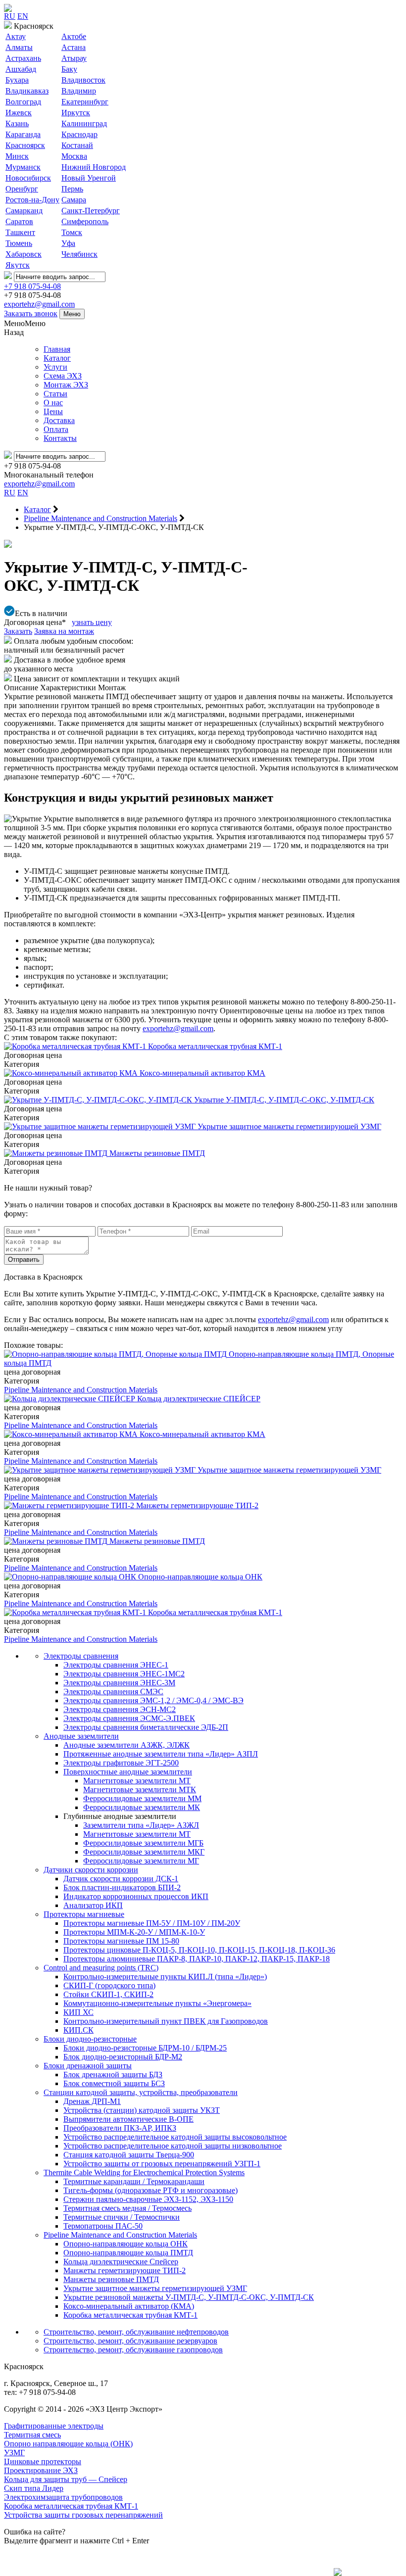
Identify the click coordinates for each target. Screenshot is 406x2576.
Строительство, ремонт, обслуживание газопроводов (133, 2350)
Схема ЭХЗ (63, 376)
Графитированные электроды (54, 2426)
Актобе (74, 36)
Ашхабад (21, 69)
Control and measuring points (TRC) (101, 1968)
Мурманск (23, 167)
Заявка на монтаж (64, 631)
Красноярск (25, 145)
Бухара (17, 80)
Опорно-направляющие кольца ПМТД (128, 2253)
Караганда (23, 134)
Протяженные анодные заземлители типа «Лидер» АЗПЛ (161, 1754)
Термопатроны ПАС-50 (103, 2226)
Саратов (19, 221)
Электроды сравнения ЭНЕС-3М (119, 1683)
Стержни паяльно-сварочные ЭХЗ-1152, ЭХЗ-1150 (148, 2199)
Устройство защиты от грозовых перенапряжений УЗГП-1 (162, 2164)
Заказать (18, 631)
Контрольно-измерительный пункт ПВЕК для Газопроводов (166, 2021)
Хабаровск (24, 254)
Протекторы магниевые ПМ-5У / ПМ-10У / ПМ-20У (152, 1923)
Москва (74, 156)
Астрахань (23, 58)
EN (23, 16)
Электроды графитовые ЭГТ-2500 (121, 1763)
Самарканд (24, 211)
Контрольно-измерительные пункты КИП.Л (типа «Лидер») (165, 1977)
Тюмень (19, 243)
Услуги (55, 367)
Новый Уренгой (89, 178)
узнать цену (92, 622)
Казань (17, 123)
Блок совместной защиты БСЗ (114, 2083)
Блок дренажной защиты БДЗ (113, 2075)
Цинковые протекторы (43, 2461)
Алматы (19, 47)
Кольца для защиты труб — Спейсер (66, 2479)
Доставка (59, 420)
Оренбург (22, 189)
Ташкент (20, 232)
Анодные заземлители (81, 1736)
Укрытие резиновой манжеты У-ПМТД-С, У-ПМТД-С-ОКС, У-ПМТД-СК (189, 2297)
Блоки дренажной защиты (88, 2066)
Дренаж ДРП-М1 (92, 2101)
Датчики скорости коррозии (91, 1870)
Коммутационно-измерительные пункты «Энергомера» (157, 2003)
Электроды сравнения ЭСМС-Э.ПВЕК (129, 1718)
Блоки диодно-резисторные (90, 2039)
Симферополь (85, 221)
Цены (53, 411)
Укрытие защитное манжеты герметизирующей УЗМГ (155, 2288)
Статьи (55, 394)
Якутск (18, 265)
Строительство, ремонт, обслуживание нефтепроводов (136, 2332)
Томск (72, 232)
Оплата (56, 429)
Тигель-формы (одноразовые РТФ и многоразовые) (151, 2190)
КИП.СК (78, 2030)
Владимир (79, 91)
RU (10, 16)
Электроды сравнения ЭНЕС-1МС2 (124, 1674)
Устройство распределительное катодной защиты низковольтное (173, 2146)
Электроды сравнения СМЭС (113, 1692)
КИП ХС (78, 2012)
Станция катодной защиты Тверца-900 (129, 2155)
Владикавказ (27, 91)
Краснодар (79, 134)
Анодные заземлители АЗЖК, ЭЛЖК (127, 1745)
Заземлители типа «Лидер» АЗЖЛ (141, 1825)
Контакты (60, 438)
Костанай (77, 145)
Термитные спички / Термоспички (122, 2217)
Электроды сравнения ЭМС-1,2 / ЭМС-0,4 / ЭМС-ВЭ (153, 1700)
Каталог (57, 358)
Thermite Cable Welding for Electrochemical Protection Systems (144, 2172)
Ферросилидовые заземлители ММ (142, 1798)
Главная (57, 349)
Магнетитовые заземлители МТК (140, 1789)
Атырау (74, 58)
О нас (53, 403)
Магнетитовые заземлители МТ (137, 1781)
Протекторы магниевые (84, 1914)
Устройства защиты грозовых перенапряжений (83, 2515)
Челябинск (79, 254)
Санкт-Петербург (91, 211)
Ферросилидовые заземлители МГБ (143, 1843)
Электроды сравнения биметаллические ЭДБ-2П (146, 1727)
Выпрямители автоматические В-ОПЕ (128, 2119)
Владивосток (83, 80)
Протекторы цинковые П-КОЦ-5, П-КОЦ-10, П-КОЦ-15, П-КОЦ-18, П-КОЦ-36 (199, 1950)
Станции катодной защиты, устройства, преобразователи (141, 2092)
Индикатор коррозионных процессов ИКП (136, 1896)
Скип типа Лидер (34, 2488)
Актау (16, 36)
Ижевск (19, 113)
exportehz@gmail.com (39, 304)
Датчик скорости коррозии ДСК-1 (121, 1879)
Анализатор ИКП (93, 1905)
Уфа (68, 243)
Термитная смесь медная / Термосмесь (127, 2208)
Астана (74, 47)
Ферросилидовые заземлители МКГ (144, 1852)
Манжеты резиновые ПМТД (111, 2279)
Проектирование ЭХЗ (41, 2470)
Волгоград (23, 102)
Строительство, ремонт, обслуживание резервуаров (130, 2341)
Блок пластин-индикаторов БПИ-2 (122, 1887)
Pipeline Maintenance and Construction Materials (81, 1390)
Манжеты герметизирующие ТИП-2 (125, 2270)
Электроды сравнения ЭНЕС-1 (116, 1665)
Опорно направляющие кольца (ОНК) (68, 2444)
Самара (74, 200)
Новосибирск (28, 178)
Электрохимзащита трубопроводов (63, 2497)
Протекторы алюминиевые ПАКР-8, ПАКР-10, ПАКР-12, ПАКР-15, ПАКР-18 (197, 1959)
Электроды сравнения (81, 1656)
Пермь (72, 189)
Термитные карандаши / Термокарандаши (134, 2181)
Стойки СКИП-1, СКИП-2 (108, 1994)
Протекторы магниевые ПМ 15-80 (121, 1941)
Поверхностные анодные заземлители (128, 1772)
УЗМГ (14, 2453)
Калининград (84, 123)
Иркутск (76, 113)
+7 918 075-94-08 (32, 286)
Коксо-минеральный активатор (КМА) (129, 2306)
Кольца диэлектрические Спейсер (121, 2262)
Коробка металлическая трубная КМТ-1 (130, 2315)
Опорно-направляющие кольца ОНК (126, 2244)
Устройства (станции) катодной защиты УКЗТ (142, 2110)
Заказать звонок (31, 313)
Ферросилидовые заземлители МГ (141, 1861)
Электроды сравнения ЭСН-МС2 (120, 1709)
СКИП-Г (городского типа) (109, 1985)
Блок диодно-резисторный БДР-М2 (123, 2057)
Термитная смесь (32, 2435)
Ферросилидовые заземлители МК (142, 1807)
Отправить (24, 1260)
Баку (69, 69)
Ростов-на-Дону (32, 200)
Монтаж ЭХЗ (66, 385)
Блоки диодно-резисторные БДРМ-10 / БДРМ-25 (145, 2048)
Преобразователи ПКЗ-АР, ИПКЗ (120, 2128)
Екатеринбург (85, 102)
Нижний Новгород (94, 167)
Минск (17, 156)
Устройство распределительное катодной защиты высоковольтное (175, 2137)
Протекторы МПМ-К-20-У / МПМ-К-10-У (134, 1932)
